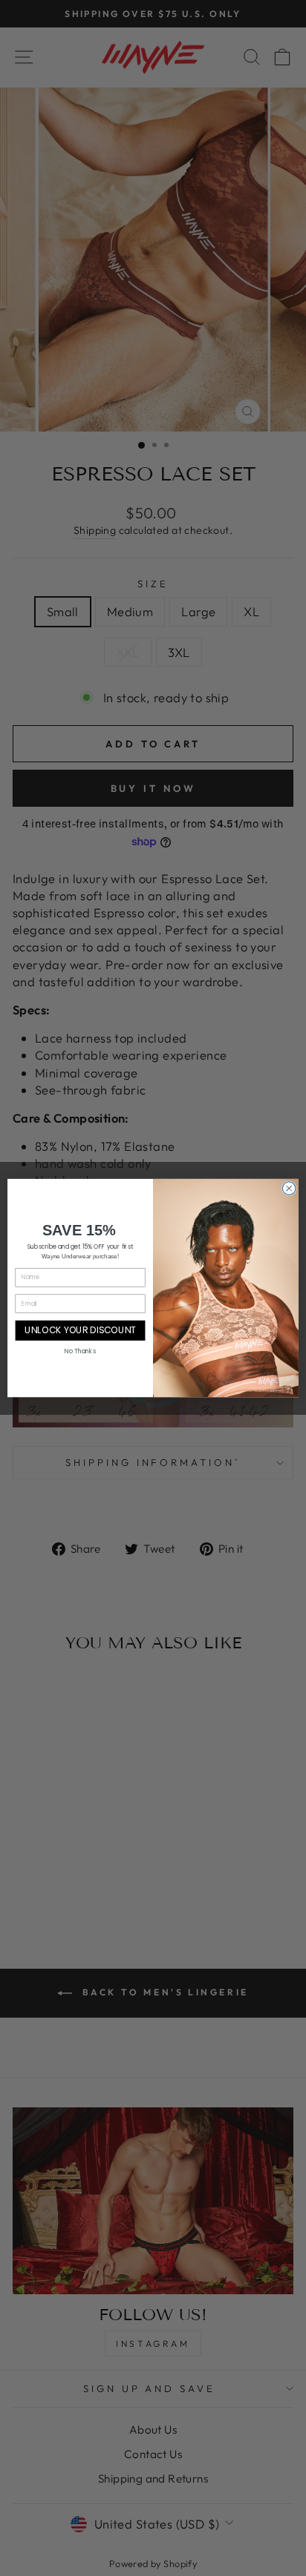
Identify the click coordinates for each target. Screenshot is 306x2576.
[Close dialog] (289, 1189)
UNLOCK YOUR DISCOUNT (80, 1330)
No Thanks (80, 1351)
